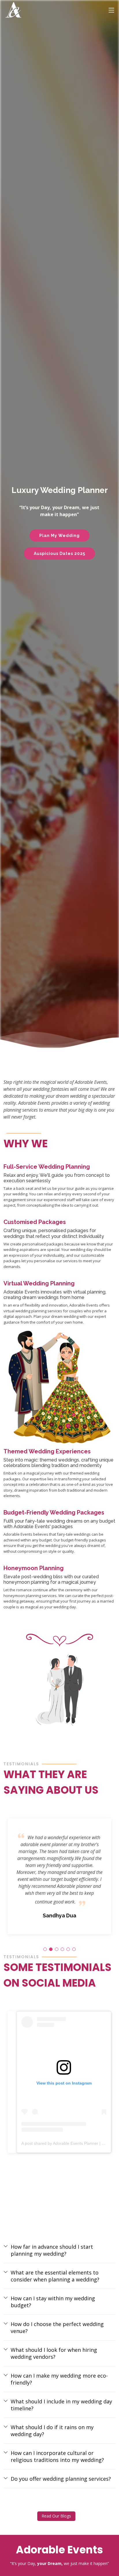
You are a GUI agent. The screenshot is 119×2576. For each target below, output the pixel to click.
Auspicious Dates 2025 (59, 553)
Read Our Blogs (56, 2516)
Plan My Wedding (59, 536)
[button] (45, 1949)
